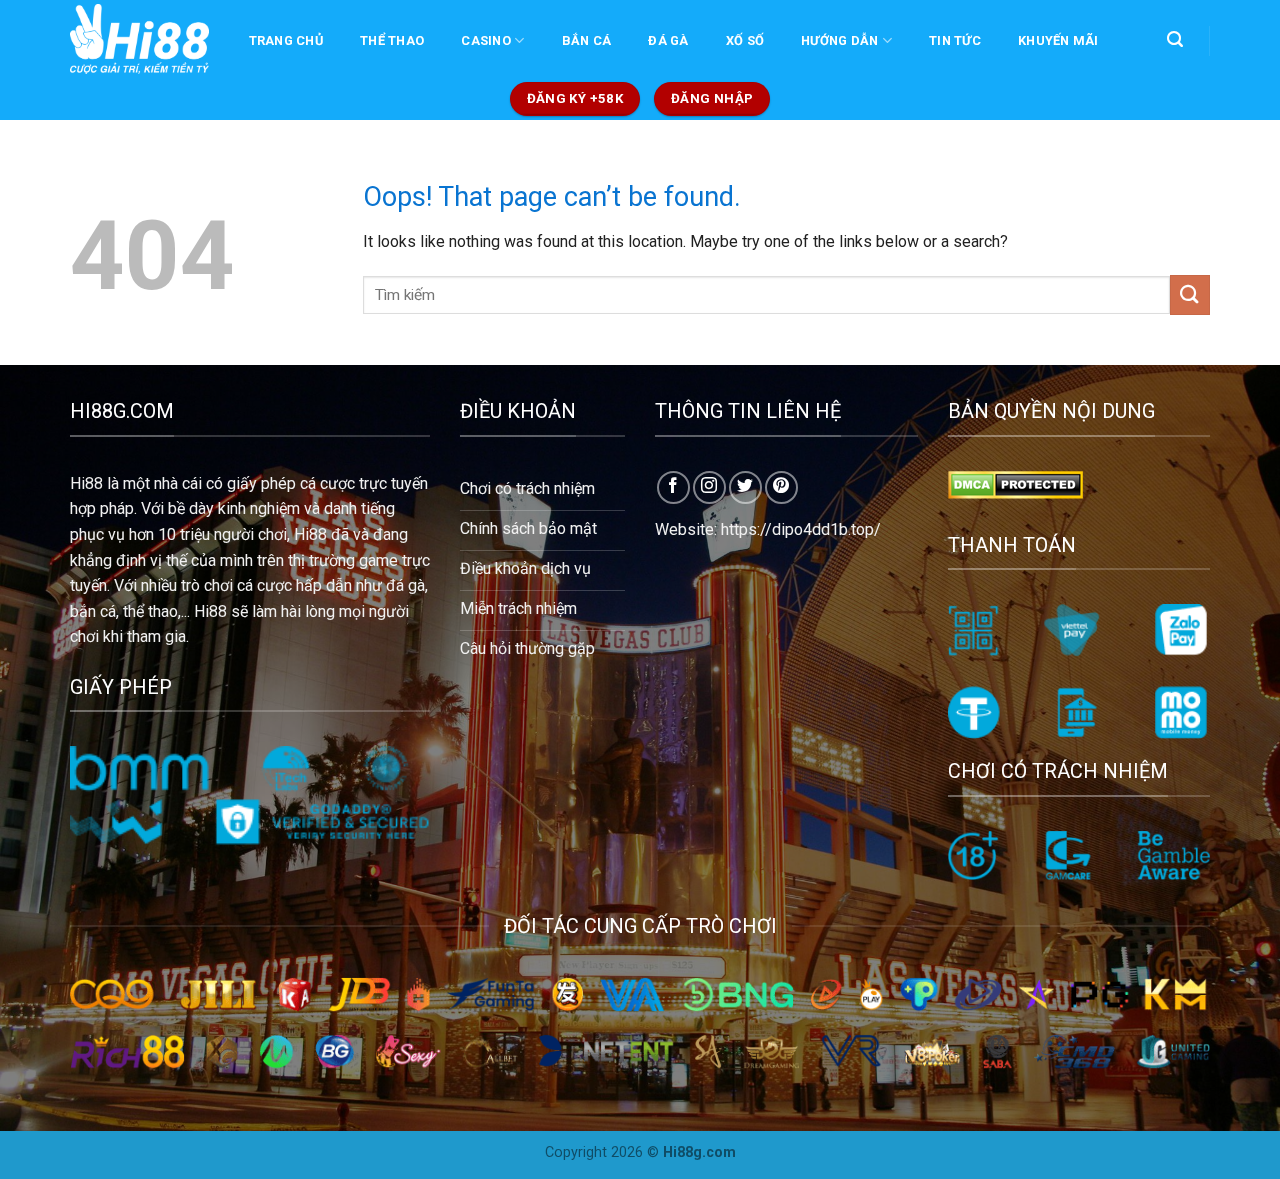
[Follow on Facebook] (673, 487)
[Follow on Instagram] (709, 487)
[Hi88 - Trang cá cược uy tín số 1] (139, 39)
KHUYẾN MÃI (1058, 40)
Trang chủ (286, 40)
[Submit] (1190, 294)
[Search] (1174, 39)
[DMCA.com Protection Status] (1015, 483)
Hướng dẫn (839, 40)
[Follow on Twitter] (745, 487)
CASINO (486, 40)
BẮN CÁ (587, 40)
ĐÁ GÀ (668, 40)
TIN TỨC (955, 40)
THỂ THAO (392, 40)
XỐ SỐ (745, 40)
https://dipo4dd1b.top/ (801, 529)
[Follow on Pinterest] (781, 487)
